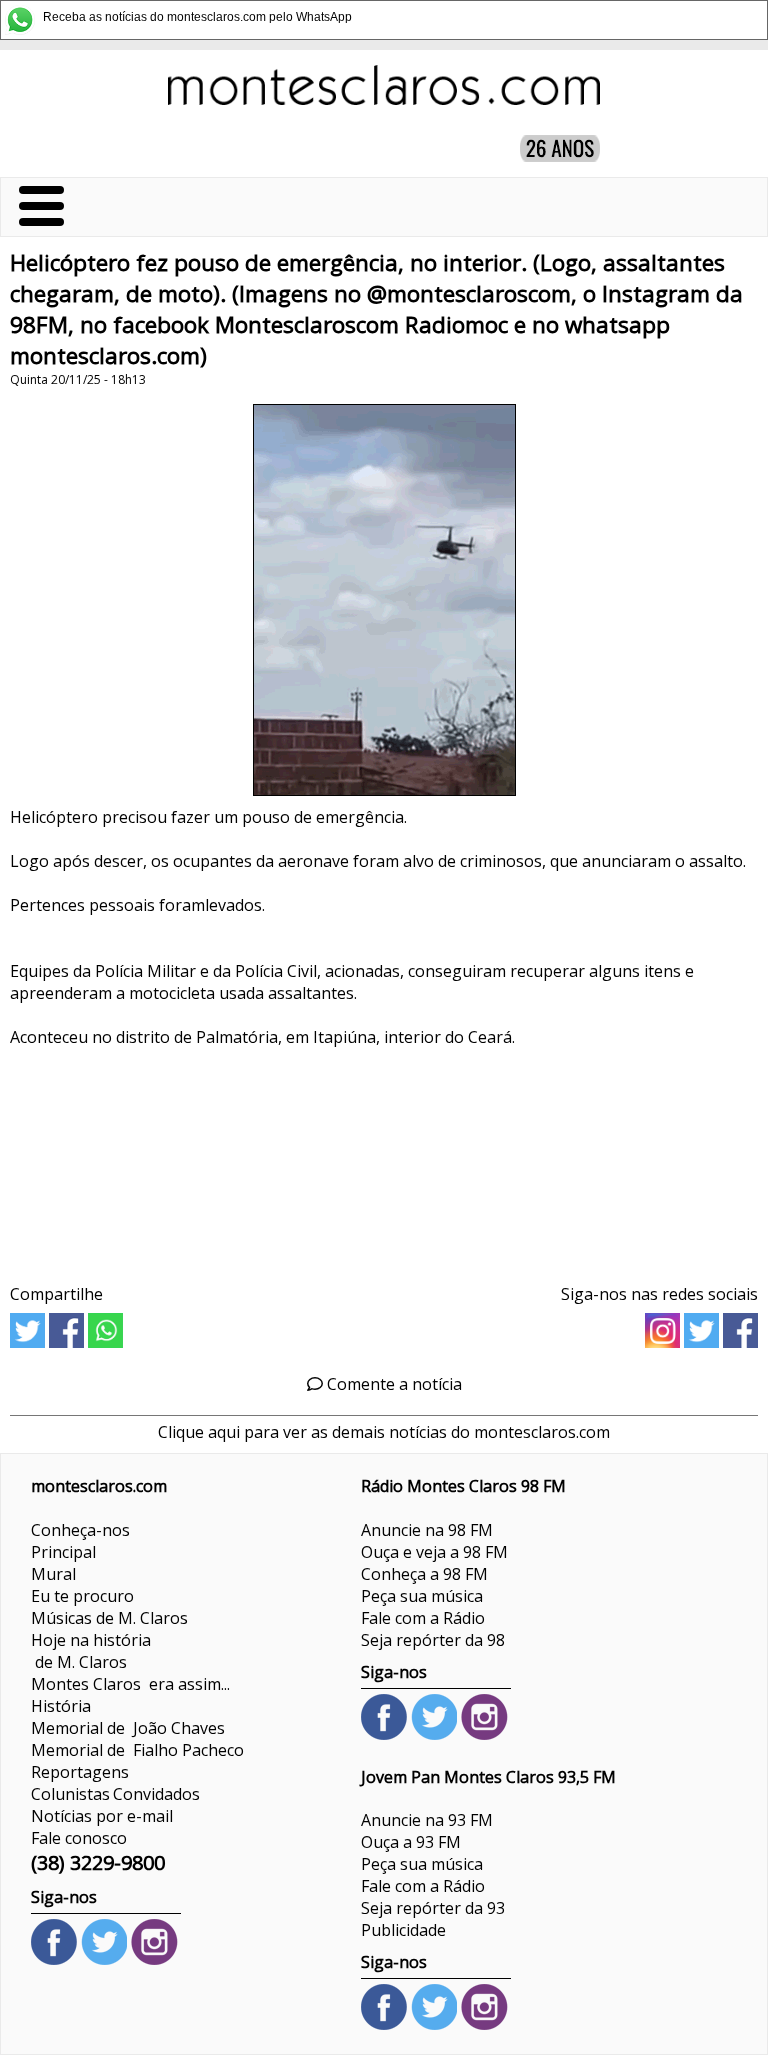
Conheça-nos (80, 1530)
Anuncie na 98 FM (427, 1530)
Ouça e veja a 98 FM (434, 1552)
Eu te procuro (82, 1596)
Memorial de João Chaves (128, 1728)
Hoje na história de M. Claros (91, 1651)
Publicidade (403, 1930)
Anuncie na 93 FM (427, 1820)
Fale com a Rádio (423, 1618)
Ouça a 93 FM (411, 1842)
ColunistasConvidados (115, 1794)
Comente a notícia (392, 1384)
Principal (63, 1552)
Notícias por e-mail (102, 1816)
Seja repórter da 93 (433, 1908)
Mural (53, 1574)
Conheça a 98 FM (424, 1574)
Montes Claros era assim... (130, 1684)
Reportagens (80, 1772)
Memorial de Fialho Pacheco (137, 1750)
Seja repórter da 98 (433, 1640)
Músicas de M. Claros (109, 1618)
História (61, 1706)
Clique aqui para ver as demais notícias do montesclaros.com (384, 1432)
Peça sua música (422, 1596)
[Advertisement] (384, 1158)
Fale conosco (79, 1838)
